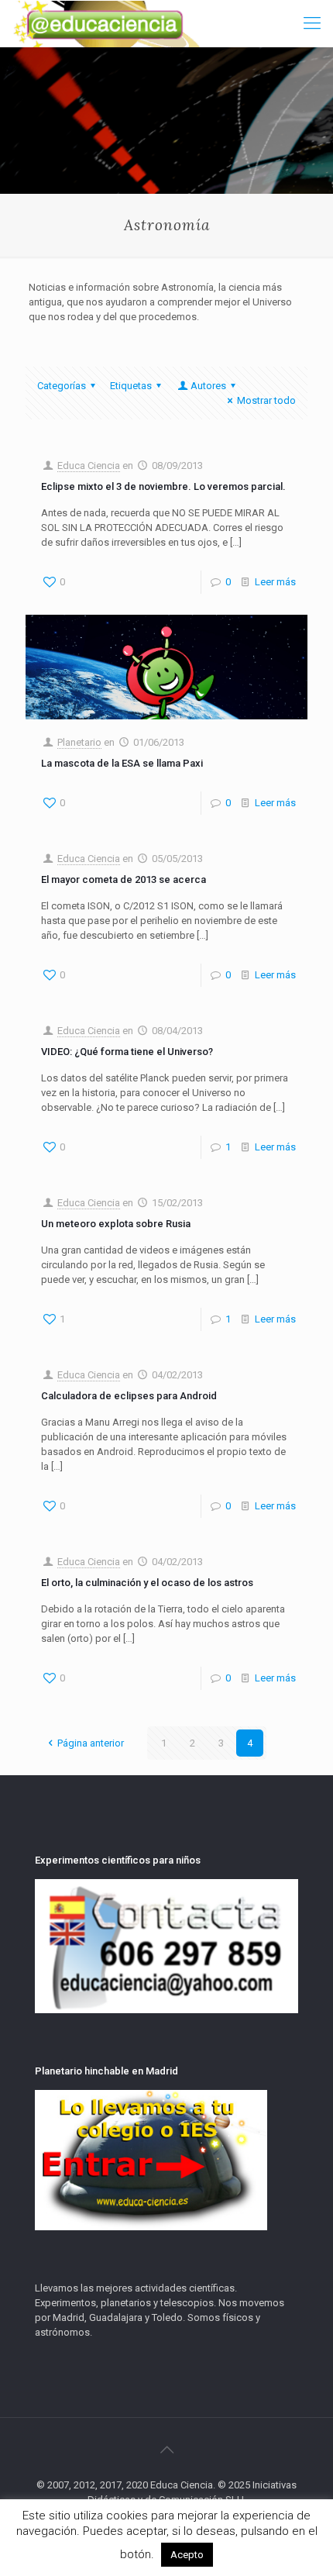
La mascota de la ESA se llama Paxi (122, 763)
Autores (208, 386)
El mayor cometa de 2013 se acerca (124, 879)
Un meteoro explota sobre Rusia (116, 1224)
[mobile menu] (312, 23)
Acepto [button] (187, 2555)
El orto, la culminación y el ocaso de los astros (147, 1583)
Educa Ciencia (89, 466)
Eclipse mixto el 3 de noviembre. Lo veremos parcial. (163, 486)
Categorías (62, 386)
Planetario (79, 742)
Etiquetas (131, 386)
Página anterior (91, 1743)
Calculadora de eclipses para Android (129, 1396)
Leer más (275, 582)
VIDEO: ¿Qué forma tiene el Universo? (127, 1052)
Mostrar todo (266, 400)
